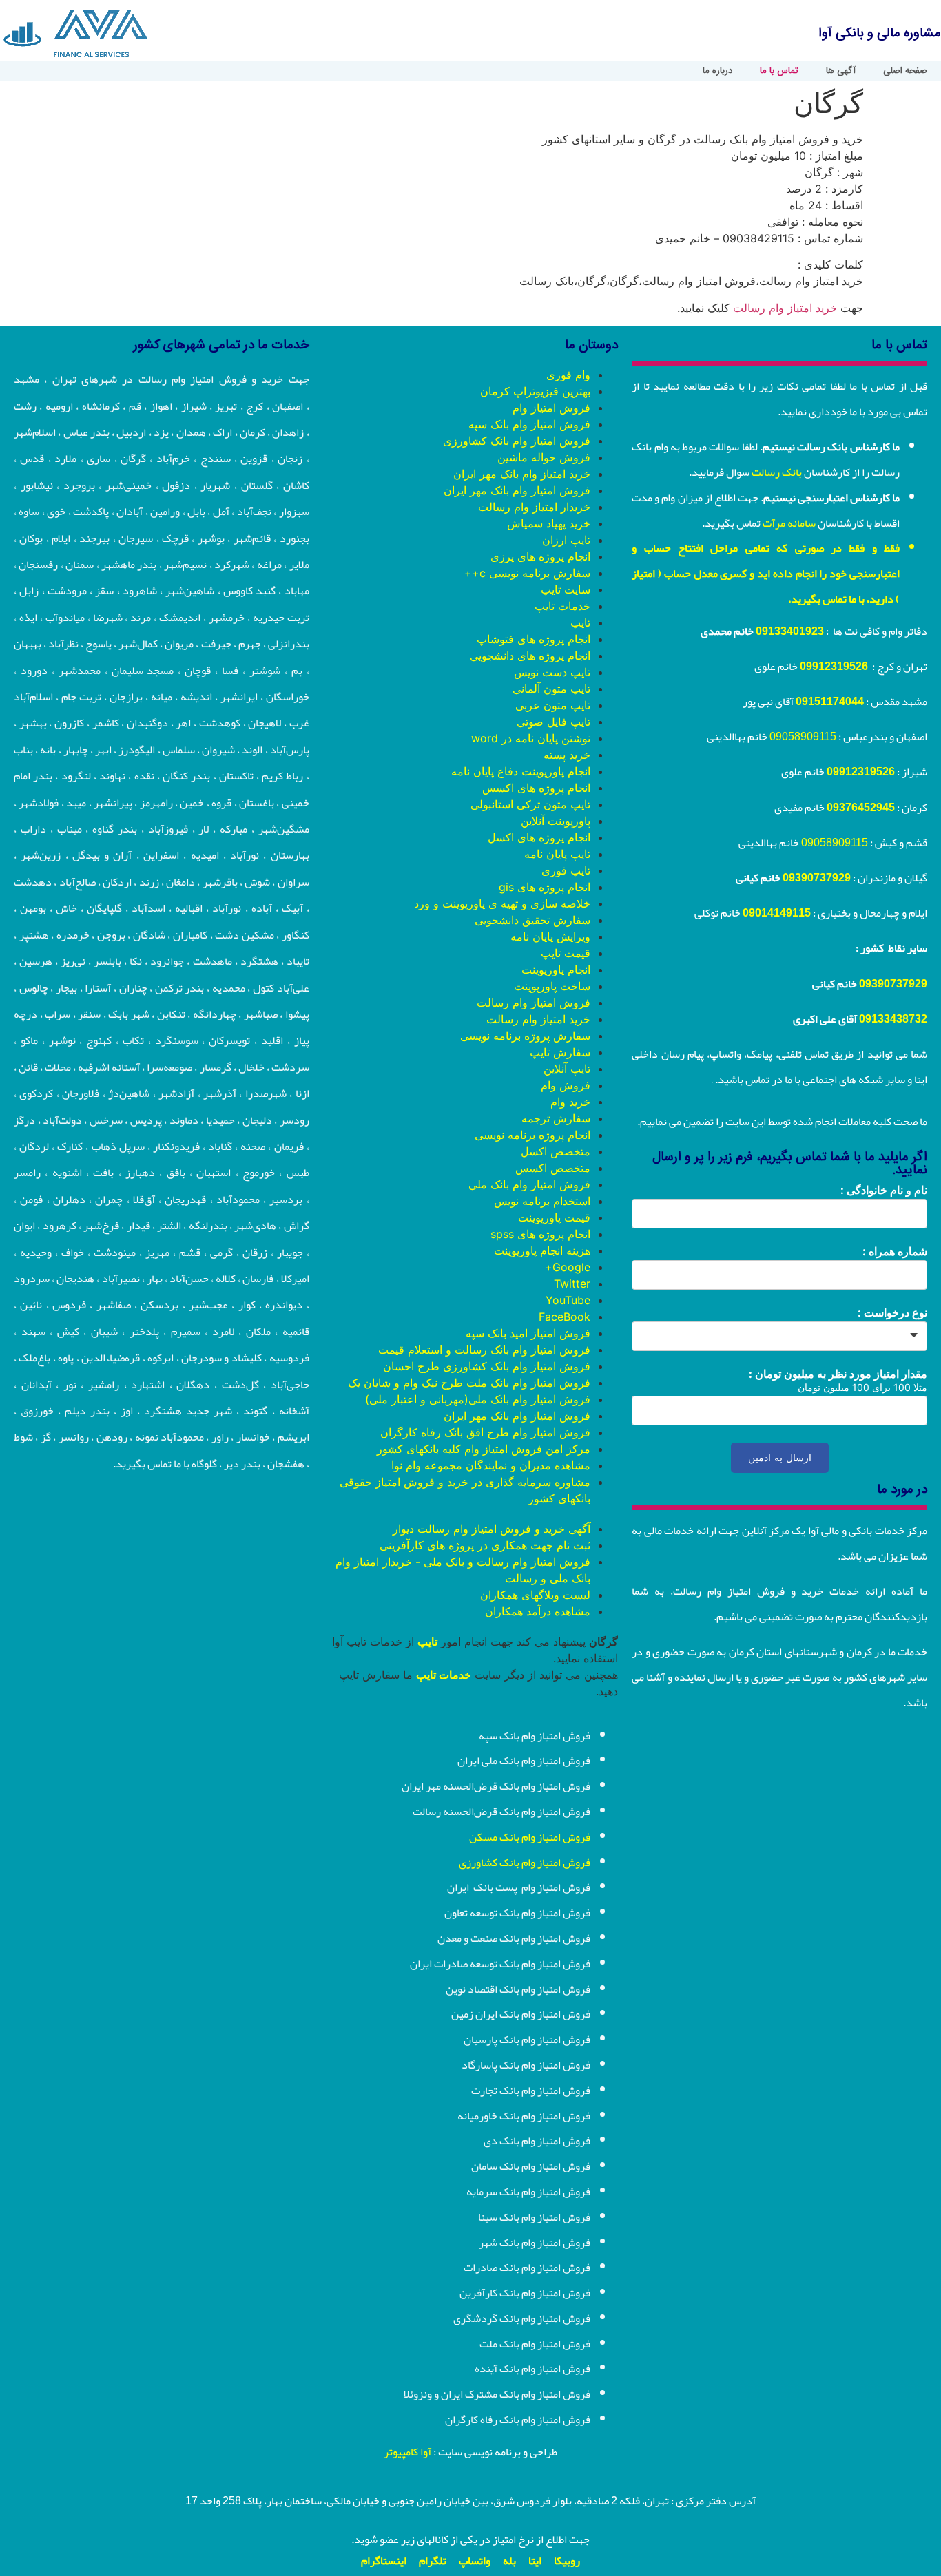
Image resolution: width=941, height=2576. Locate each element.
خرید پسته (567, 755)
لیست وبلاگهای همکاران (535, 1595)
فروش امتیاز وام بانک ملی (529, 1184)
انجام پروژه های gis (545, 887)
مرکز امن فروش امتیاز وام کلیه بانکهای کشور (484, 1449)
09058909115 (803, 737)
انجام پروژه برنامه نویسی (532, 1135)
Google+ (568, 1267)
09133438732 (893, 1019)
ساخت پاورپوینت (552, 986)
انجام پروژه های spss (540, 1234)
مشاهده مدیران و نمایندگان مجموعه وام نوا (491, 1465)
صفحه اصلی (905, 71)
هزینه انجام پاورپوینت (542, 1250)
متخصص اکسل (556, 1151)
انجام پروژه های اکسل (539, 837)
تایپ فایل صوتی (554, 722)
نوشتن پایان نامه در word (531, 738)
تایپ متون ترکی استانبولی (530, 804)
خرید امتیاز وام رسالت (785, 308)
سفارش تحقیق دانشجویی (532, 920)
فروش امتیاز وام (551, 408)
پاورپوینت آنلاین (556, 821)
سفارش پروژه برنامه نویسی (525, 1036)
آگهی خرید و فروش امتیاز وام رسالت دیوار (492, 1529)
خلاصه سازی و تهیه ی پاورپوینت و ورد (502, 903)
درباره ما (717, 71)
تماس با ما (779, 71)
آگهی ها (841, 71)
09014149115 (777, 913)
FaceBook (565, 1317)
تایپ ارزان (566, 540)
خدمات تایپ (562, 606)
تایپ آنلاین (567, 1069)
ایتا (535, 2561)
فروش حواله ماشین (544, 457)
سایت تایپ (566, 589)
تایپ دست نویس (552, 672)
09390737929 (817, 878)
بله (509, 2561)
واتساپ (475, 2561)
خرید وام (570, 1102)
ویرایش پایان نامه (550, 936)
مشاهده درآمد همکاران (538, 1611)
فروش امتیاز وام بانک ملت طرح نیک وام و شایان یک (469, 1383)
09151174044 (830, 702)
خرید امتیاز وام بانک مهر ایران (522, 474)
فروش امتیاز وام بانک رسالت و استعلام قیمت (484, 1350)
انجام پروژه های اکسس (536, 788)
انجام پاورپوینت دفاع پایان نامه (521, 771)
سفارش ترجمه (556, 1118)
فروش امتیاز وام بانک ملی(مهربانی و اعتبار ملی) (478, 1399)
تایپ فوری (566, 870)
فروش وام (566, 1085)
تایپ (580, 622)
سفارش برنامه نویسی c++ (527, 573)
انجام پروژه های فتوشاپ (534, 639)
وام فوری (568, 375)
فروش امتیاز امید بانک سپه (528, 1333)
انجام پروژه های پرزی (540, 556)
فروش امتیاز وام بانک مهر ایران (517, 490)
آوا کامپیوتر (407, 2452)
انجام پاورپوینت (556, 970)
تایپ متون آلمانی (551, 689)
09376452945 (861, 808)
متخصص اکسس (553, 1168)
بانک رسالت (777, 472)
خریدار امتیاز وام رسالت (534, 507)
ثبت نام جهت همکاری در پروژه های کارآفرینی (485, 1545)
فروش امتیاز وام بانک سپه (529, 424)
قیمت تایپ (566, 953)
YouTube (568, 1300)
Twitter (572, 1284)
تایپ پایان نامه (557, 854)
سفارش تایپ (560, 1052)
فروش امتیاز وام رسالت (534, 1003)
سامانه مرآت (789, 523)
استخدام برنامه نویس (542, 1201)
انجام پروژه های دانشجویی (530, 656)
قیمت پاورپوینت (554, 1217)
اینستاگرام (384, 2561)
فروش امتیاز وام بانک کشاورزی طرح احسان (487, 1366)
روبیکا (567, 2561)
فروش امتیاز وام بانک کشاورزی (517, 441)
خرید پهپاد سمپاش (549, 523)
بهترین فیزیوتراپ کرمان (535, 391)
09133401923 (790, 631)
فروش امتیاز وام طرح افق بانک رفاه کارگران (485, 1432)
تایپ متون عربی (553, 705)
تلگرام (433, 2561)
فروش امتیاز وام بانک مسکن (530, 1837)
